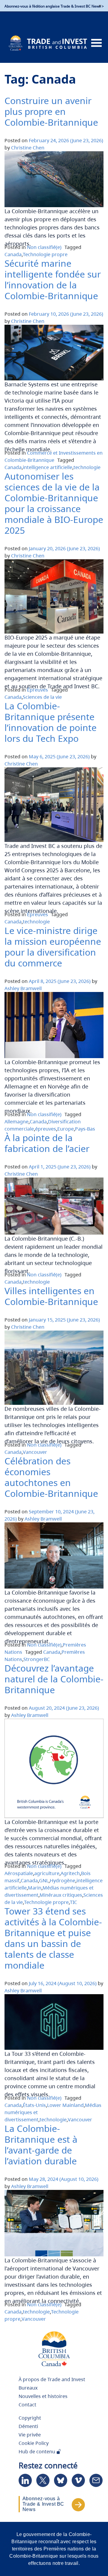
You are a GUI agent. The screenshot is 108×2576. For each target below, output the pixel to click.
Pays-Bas (85, 1129)
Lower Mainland (65, 2105)
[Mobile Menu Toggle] (96, 43)
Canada (13, 254)
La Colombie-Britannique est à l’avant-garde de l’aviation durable (41, 2145)
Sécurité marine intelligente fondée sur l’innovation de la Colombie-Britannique (53, 279)
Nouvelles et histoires (43, 2396)
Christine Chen (28, 148)
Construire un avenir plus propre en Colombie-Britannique (51, 111)
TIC (73, 1902)
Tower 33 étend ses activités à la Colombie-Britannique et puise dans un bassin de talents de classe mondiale (53, 1938)
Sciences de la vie (42, 697)
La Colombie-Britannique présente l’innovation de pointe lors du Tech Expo (51, 722)
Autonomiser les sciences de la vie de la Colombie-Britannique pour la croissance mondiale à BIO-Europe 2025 (54, 503)
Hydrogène (63, 1881)
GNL (44, 1881)
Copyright (30, 2418)
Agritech (70, 1873)
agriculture (47, 1873)
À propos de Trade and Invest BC (52, 2382)
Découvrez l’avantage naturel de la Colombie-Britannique (54, 1679)
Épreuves (37, 690)
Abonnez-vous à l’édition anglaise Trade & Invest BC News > (54, 6)
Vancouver (35, 1452)
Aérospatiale (19, 1873)
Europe (66, 1129)
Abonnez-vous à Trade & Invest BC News (43, 2504)
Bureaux (28, 2388)
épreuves (46, 1129)
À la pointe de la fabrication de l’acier (47, 1143)
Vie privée (30, 2435)
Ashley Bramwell (23, 988)
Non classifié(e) (44, 247)
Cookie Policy (34, 2443)
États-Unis (34, 2105)
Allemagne (16, 1122)
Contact (27, 2405)
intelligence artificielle (48, 467)
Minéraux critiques (61, 1895)
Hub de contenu (37, 2452)
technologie (87, 467)
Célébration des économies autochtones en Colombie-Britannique (51, 1477)
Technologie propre (45, 254)
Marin (35, 1888)
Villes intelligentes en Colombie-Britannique (51, 1296)
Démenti (28, 2426)
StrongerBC (37, 1659)
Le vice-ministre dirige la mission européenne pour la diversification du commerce (53, 947)
